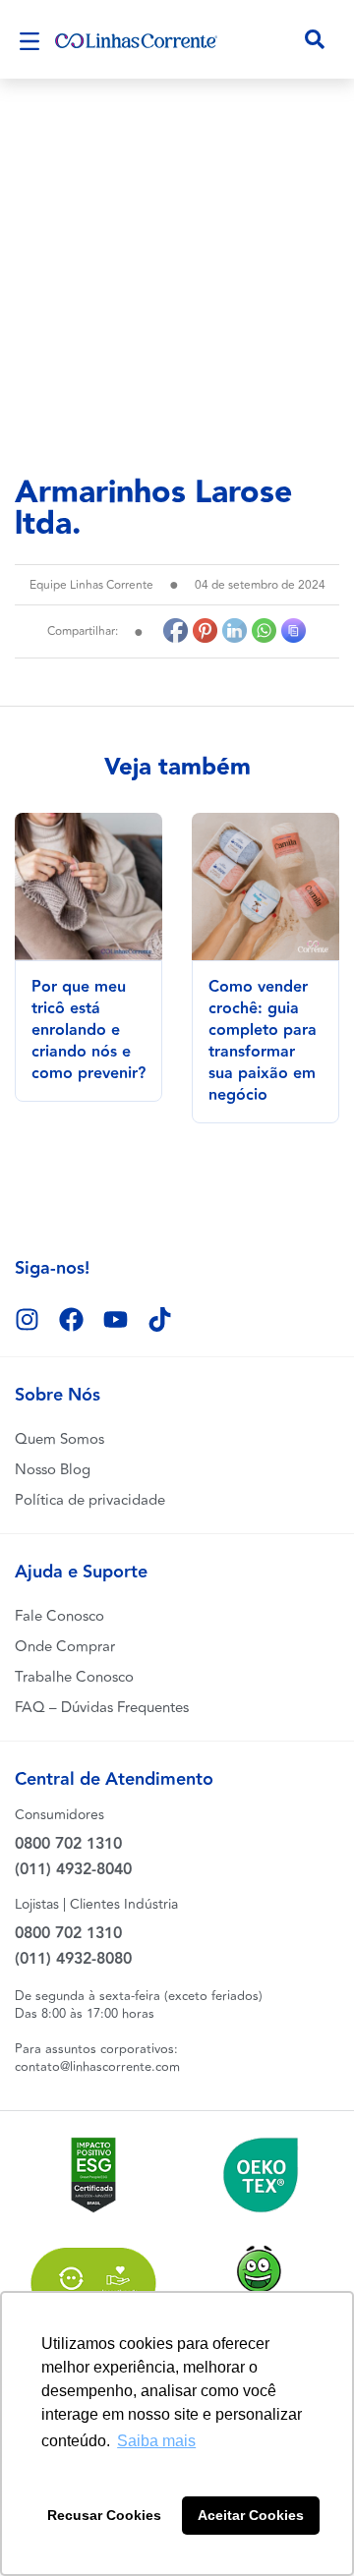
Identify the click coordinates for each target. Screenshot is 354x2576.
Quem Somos (59, 1439)
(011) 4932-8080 (73, 1959)
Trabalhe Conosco (74, 1677)
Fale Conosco (59, 1616)
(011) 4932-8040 (73, 1870)
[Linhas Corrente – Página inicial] (136, 39)
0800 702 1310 (68, 1844)
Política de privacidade (90, 1500)
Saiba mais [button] (156, 2441)
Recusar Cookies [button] (104, 2515)
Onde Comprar (65, 1647)
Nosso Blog (53, 1470)
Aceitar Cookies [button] (251, 2515)
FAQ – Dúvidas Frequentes (102, 1708)
